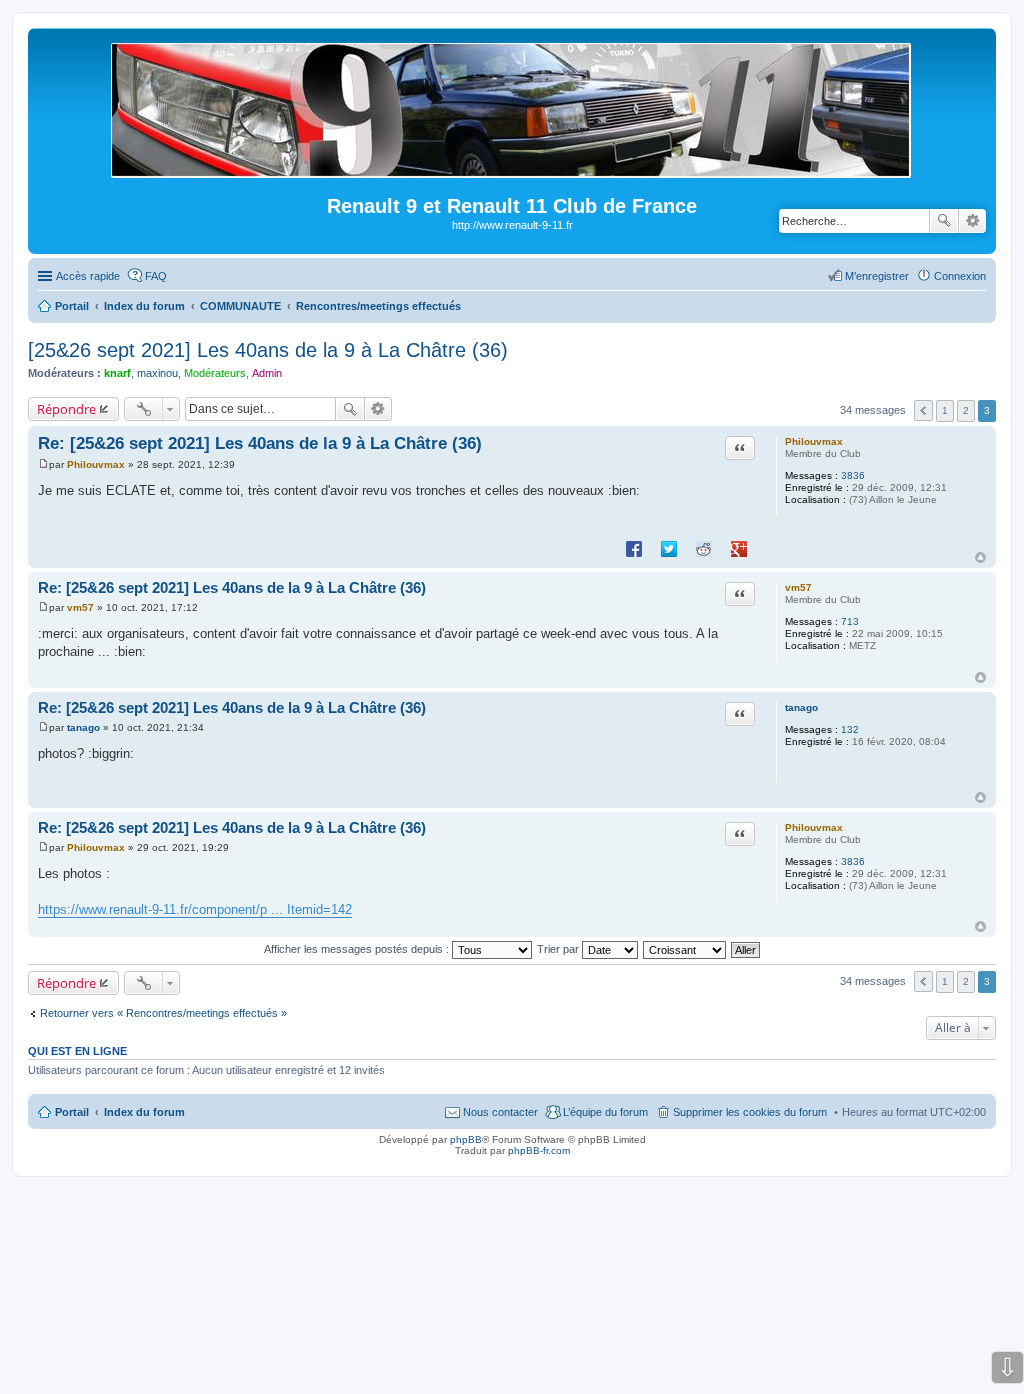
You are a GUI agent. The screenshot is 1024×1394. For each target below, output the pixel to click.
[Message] (43, 464)
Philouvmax (814, 441)
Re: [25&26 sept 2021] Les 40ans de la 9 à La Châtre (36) (260, 443)
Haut (980, 557)
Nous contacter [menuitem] (500, 1112)
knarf (117, 373)
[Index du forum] (512, 169)
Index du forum (144, 1112)
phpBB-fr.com (539, 1150)
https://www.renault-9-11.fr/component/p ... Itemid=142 (195, 909)
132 (850, 729)
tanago (801, 707)
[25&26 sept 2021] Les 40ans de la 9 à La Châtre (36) (268, 350)
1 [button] (945, 410)
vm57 (798, 587)
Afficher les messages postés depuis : (358, 949)
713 (850, 621)
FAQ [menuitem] (156, 276)
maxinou (157, 373)
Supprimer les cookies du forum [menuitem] (750, 1112)
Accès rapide (88, 276)
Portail (72, 306)
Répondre (66, 409)
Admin (267, 373)
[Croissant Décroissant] (685, 949)
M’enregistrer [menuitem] (877, 276)
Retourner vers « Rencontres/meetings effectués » (163, 1013)
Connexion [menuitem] (960, 276)
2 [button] (966, 410)
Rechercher (944, 221)
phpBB (466, 1139)
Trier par (559, 949)
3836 (853, 475)
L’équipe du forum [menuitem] (605, 1112)
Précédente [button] (923, 410)
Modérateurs (215, 373)
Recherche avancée (972, 221)
